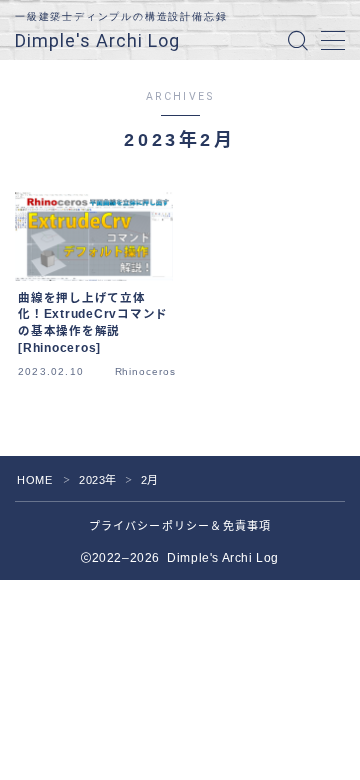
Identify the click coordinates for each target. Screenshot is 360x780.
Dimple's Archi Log (97, 41)
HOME (34, 480)
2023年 (98, 480)
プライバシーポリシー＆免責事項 (180, 526)
